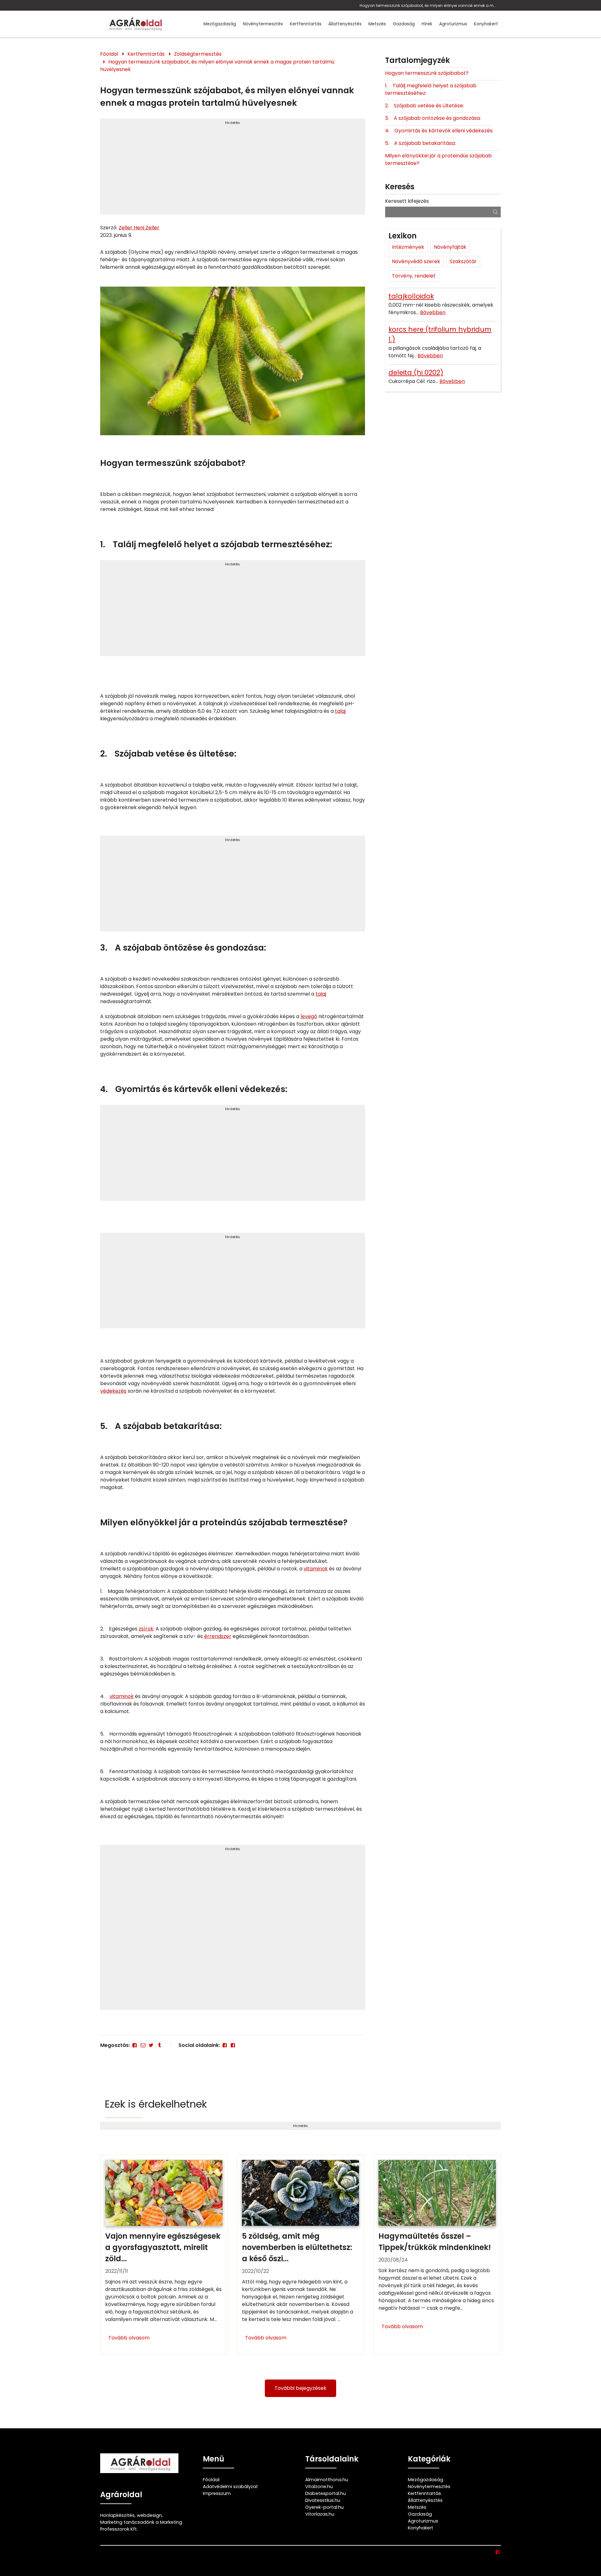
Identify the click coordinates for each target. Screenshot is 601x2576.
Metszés (377, 24)
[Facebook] (135, 2045)
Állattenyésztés (345, 24)
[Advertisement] (233, 169)
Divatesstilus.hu (323, 2500)
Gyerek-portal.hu (324, 2507)
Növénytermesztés (263, 24)
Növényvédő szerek (416, 261)
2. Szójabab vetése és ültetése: (424, 106)
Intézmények (408, 247)
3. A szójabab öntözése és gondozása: (433, 118)
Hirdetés (233, 123)
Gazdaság (404, 24)
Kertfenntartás (306, 24)
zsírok (146, 1629)
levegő (309, 1016)
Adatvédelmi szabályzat (230, 2487)
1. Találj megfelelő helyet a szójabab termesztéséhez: (431, 89)
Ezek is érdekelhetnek (156, 2104)
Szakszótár (463, 261)
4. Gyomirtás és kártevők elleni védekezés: (439, 131)
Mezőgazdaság (220, 24)
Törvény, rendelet (414, 276)
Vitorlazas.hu (320, 2514)
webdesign (149, 2515)
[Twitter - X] (151, 2045)
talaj (340, 711)
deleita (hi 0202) (416, 372)
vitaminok (316, 1569)
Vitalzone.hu (319, 2487)
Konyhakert (486, 24)
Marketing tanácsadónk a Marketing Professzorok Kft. (141, 2526)
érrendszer (218, 1636)
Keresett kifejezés (407, 201)
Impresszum (217, 2493)
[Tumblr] (159, 2045)
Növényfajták (450, 247)
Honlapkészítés (117, 2515)
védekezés (113, 1391)
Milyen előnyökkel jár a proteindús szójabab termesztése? (438, 159)
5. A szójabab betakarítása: (420, 143)
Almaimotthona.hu (327, 2480)
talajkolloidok (411, 296)
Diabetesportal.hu (326, 2493)
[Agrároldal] (135, 24)
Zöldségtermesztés (198, 54)
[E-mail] (143, 2045)
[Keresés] (495, 212)
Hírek (427, 24)
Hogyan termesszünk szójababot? (427, 73)
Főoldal (109, 54)
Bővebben (433, 312)
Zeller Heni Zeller (139, 228)
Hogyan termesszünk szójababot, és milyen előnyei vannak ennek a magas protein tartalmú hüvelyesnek (429, 5)
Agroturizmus (453, 24)
